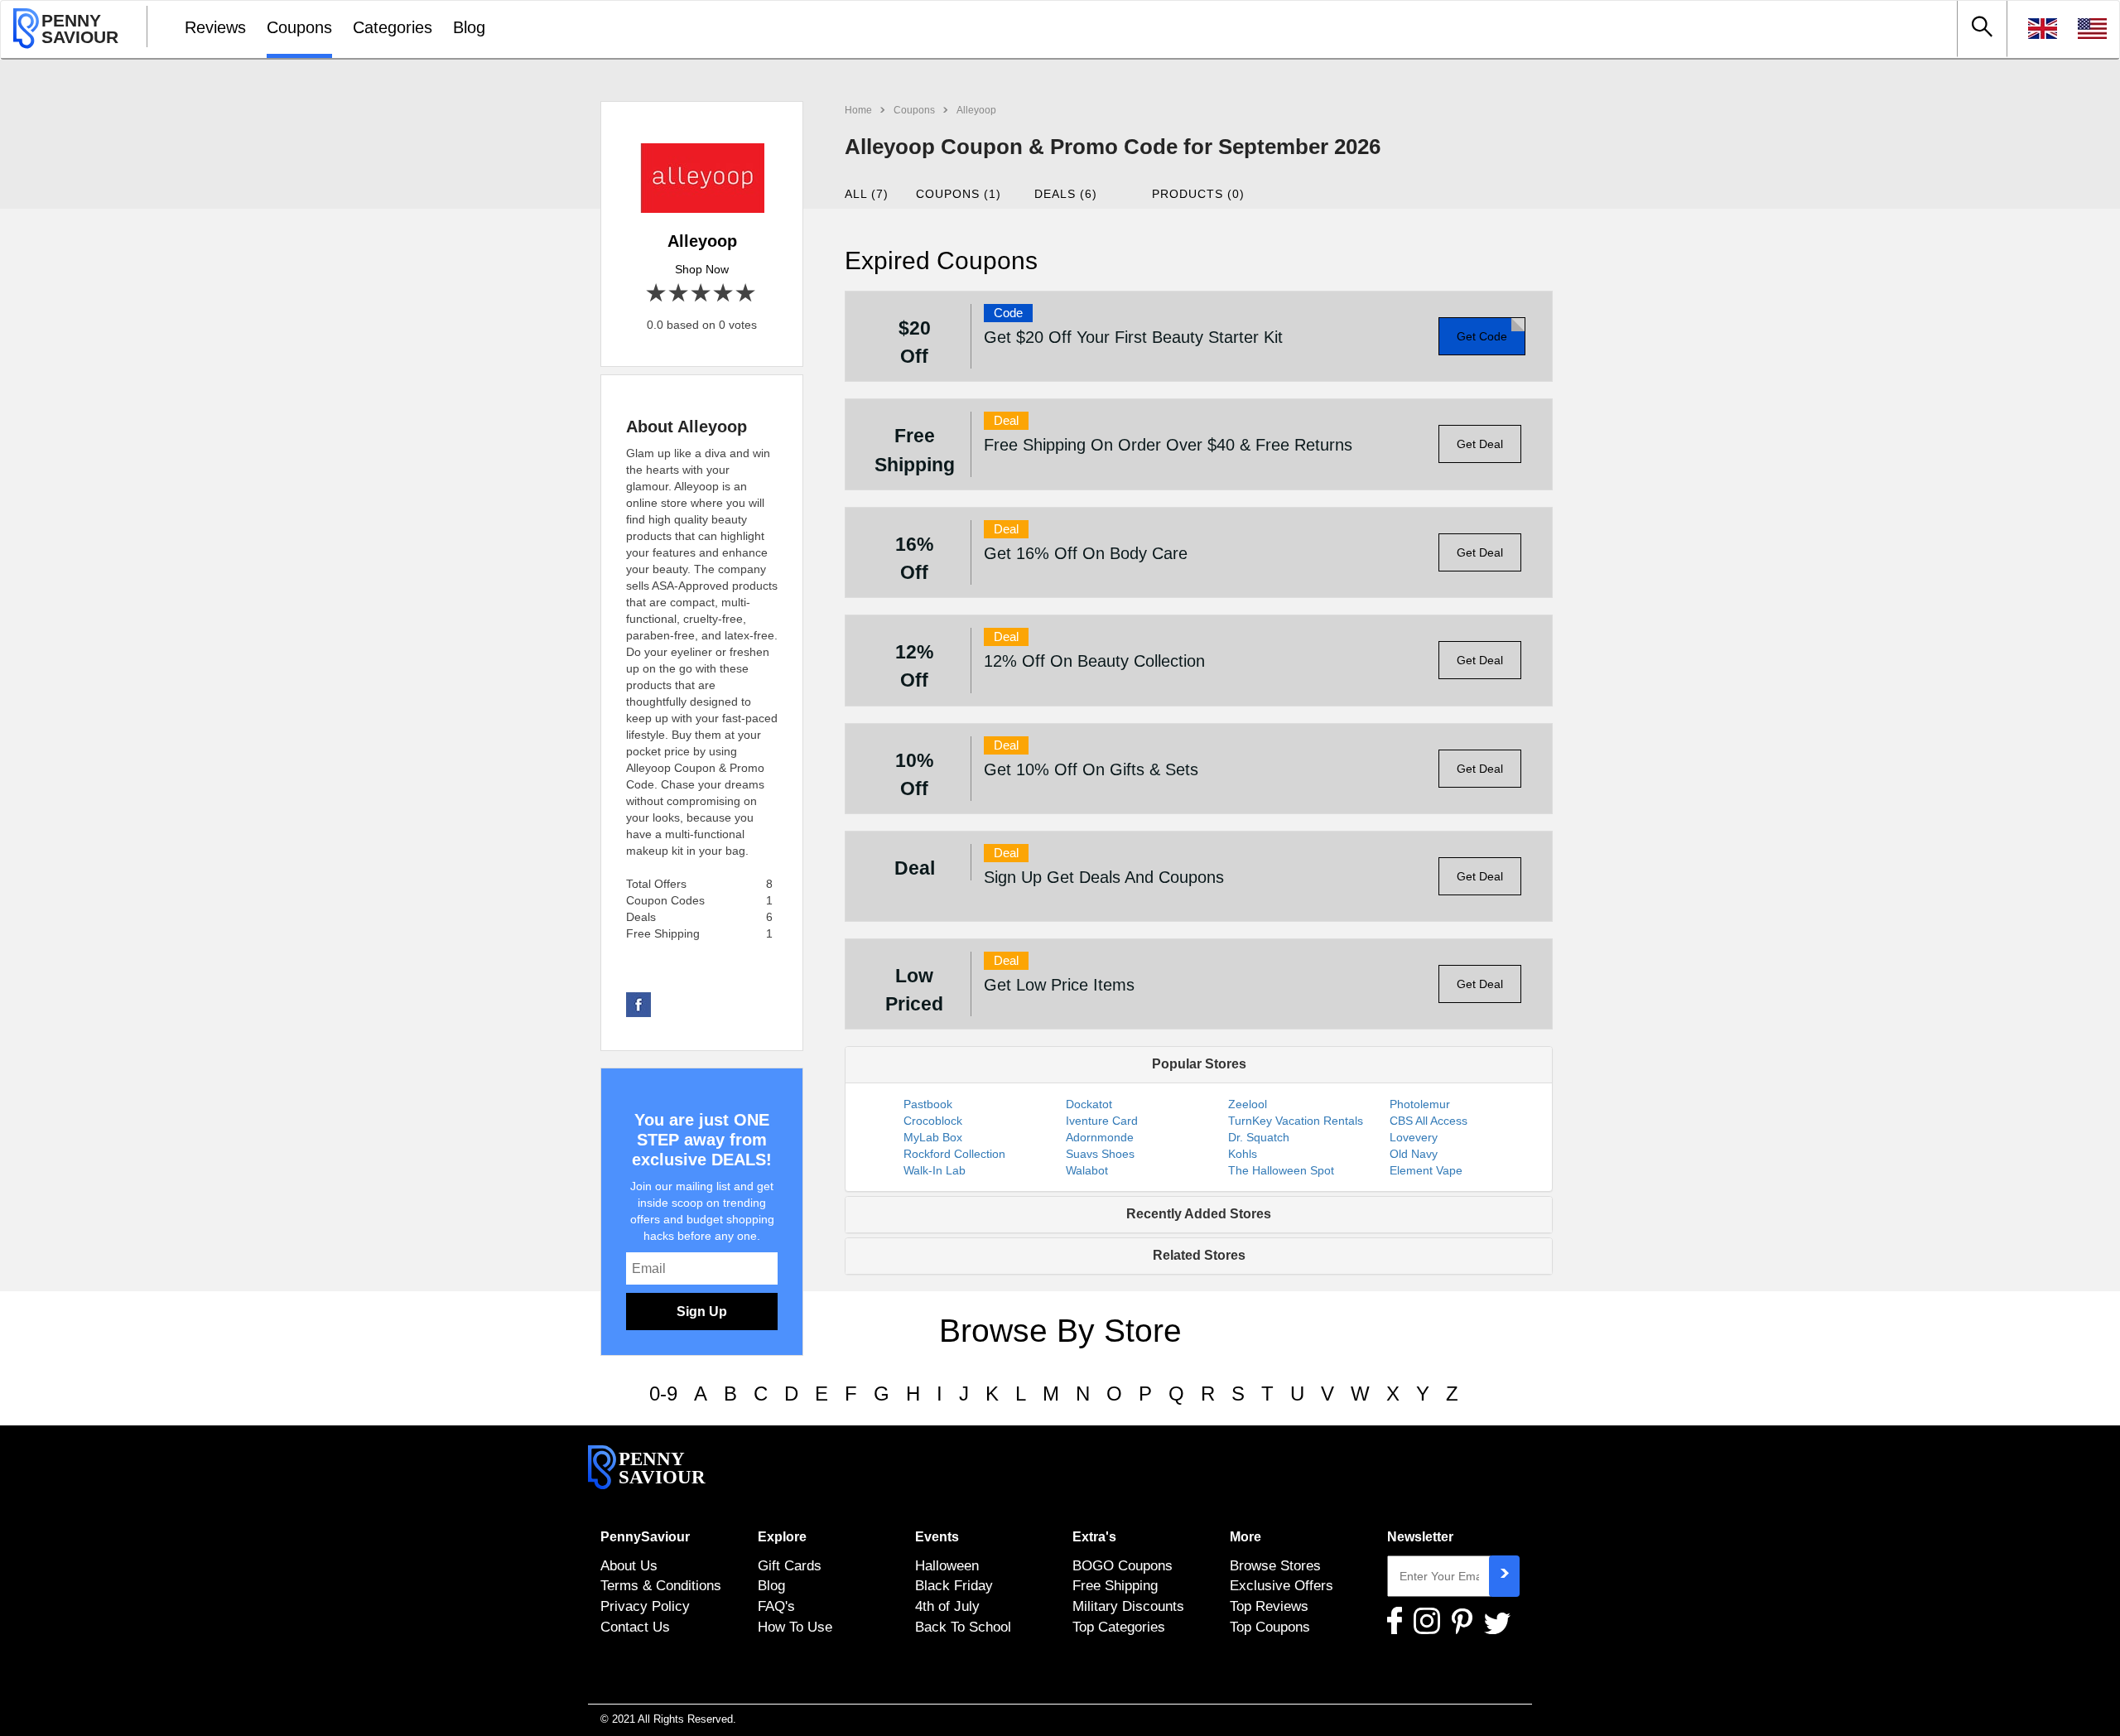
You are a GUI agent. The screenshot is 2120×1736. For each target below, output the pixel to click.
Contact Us (635, 1627)
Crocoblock (933, 1121)
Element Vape (1426, 1170)
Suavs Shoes (1100, 1154)
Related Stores (1199, 1255)
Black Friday (954, 1585)
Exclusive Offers (1282, 1585)
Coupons (299, 27)
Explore (782, 1537)
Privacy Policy (645, 1606)
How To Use (795, 1627)
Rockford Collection (954, 1154)
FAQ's (776, 1606)
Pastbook (928, 1104)
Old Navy (1414, 1154)
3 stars (702, 294)
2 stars (679, 294)
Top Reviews (1269, 1606)
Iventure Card (1102, 1121)
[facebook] (638, 1004)
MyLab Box (933, 1137)
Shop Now (702, 269)
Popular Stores (1199, 1064)
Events (937, 1537)
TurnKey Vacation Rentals (1296, 1121)
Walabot (1087, 1170)
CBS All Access (1429, 1121)
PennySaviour (645, 1537)
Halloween (947, 1565)
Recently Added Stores (1199, 1214)
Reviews (215, 27)
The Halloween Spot (1281, 1170)
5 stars (747, 294)
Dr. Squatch (1259, 1137)
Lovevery (1414, 1137)
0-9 (663, 1394)
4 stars (724, 294)
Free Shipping (1115, 1585)
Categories (393, 27)
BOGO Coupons (1123, 1565)
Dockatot (1089, 1104)
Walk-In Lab (935, 1170)
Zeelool (1248, 1104)
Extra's (1094, 1537)
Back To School (963, 1627)
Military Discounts (1128, 1606)
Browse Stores (1275, 1565)
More (1245, 1537)
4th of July (947, 1606)
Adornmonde (1100, 1137)
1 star (657, 294)
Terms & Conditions (661, 1585)
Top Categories (1119, 1627)
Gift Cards (790, 1565)
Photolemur (1420, 1104)
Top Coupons (1270, 1627)
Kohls (1243, 1154)
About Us (629, 1565)
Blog (469, 27)
